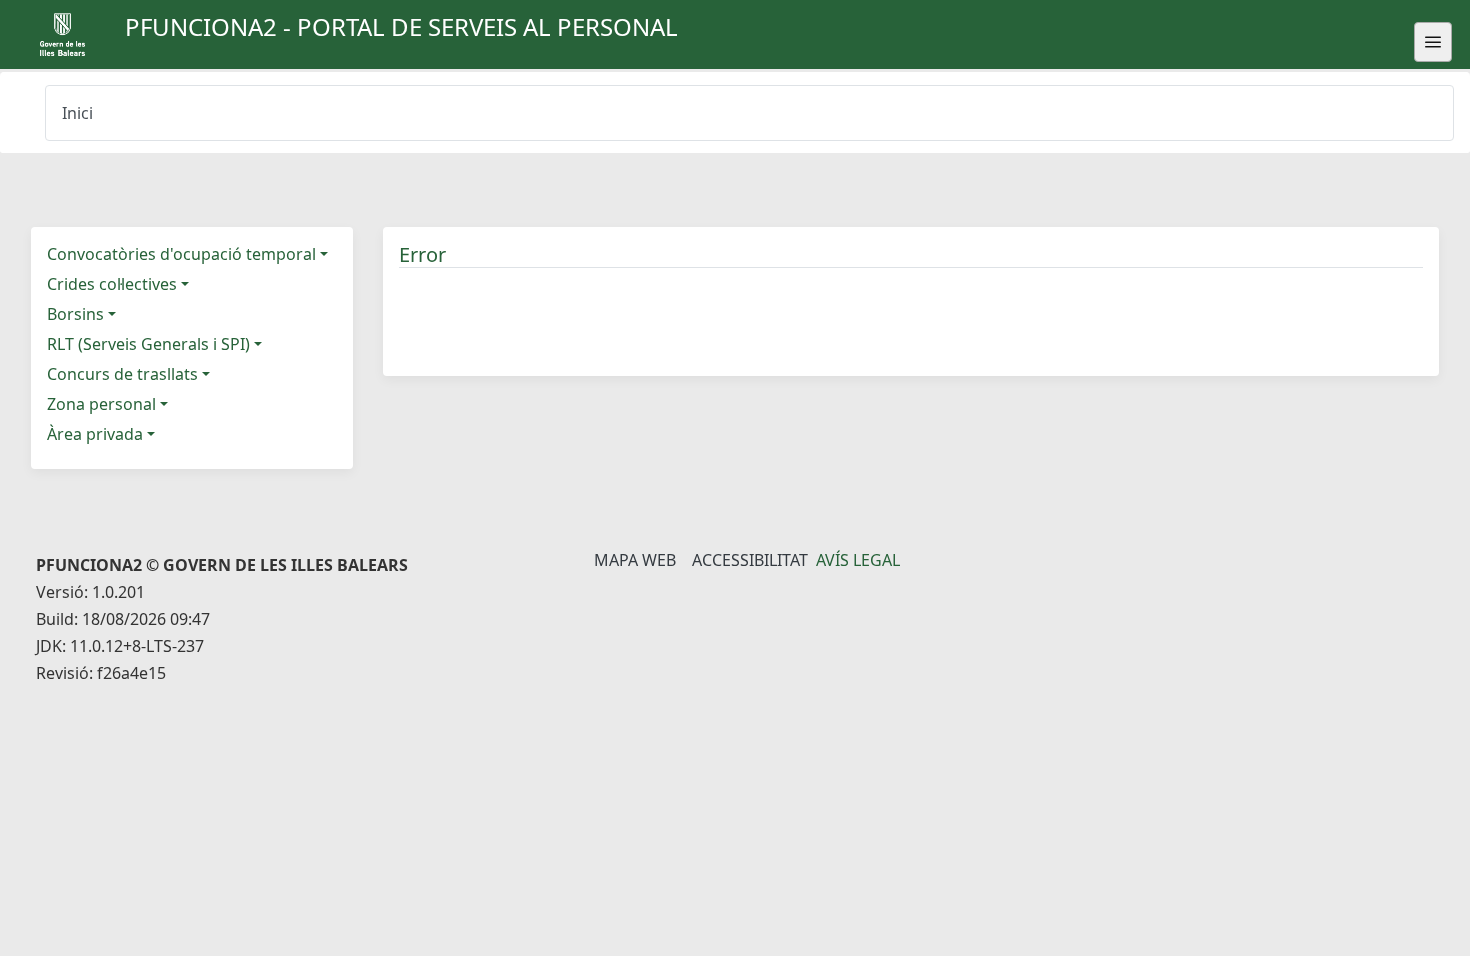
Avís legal (858, 560)
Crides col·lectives (112, 284)
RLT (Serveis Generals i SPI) (148, 344)
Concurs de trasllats (122, 374)
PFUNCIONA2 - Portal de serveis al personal (401, 26)
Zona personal (101, 404)
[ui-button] (1433, 42)
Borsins (75, 314)
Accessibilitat (750, 560)
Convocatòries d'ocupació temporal (181, 254)
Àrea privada (95, 434)
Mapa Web (635, 560)
